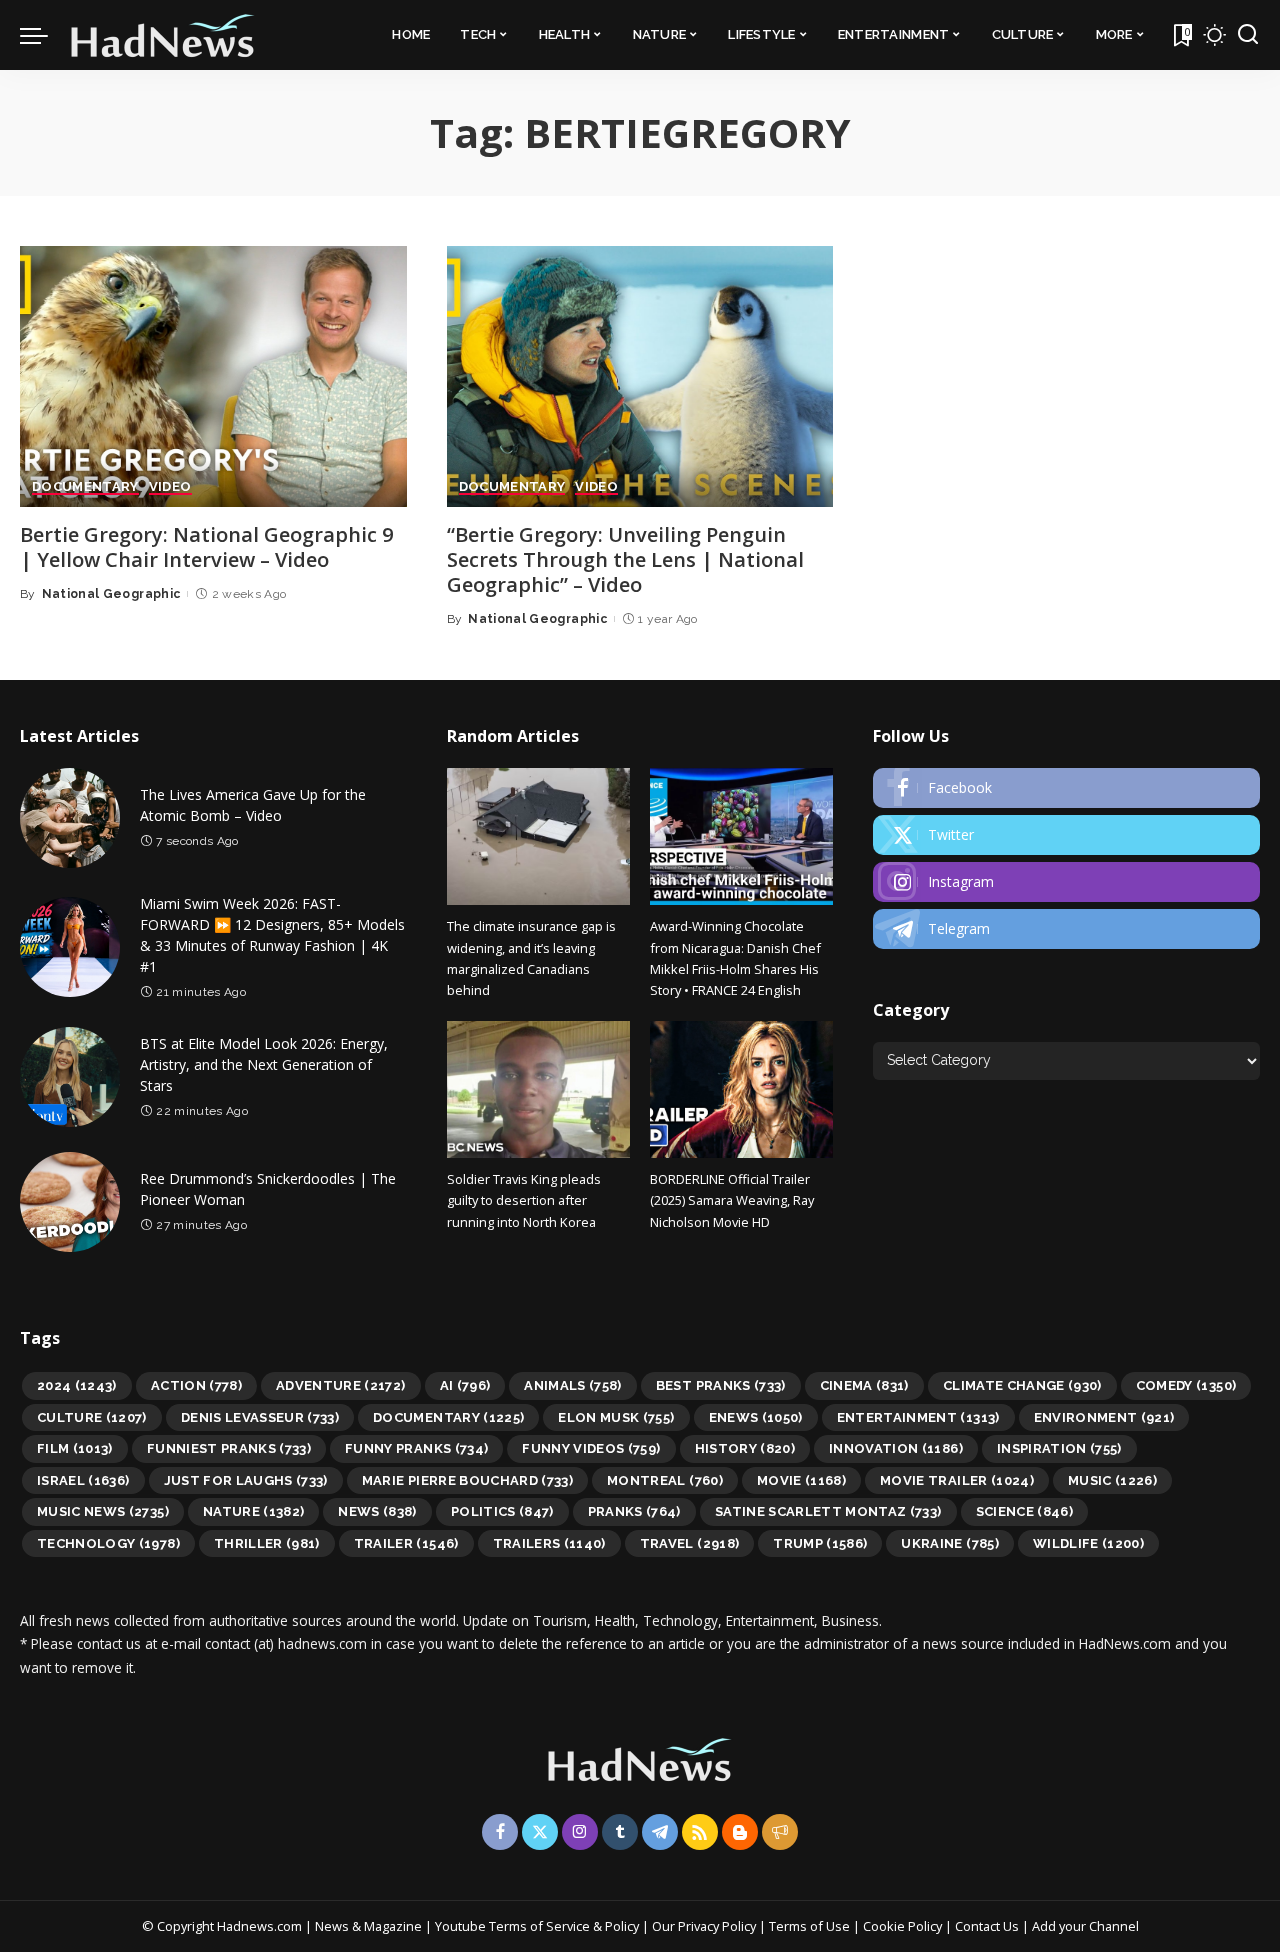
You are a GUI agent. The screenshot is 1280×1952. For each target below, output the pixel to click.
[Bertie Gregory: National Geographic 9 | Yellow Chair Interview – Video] (213, 376)
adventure (341, 1385)
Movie (801, 1480)
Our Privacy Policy (705, 1926)
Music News (103, 1511)
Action (196, 1385)
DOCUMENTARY (85, 487)
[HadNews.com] (163, 35)
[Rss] (700, 1832)
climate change (1022, 1385)
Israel (83, 1480)
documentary (448, 1417)
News (377, 1511)
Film (75, 1448)
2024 (77, 1385)
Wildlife (1088, 1543)
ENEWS (756, 1417)
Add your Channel (1085, 1926)
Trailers (549, 1543)
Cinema (864, 1385)
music (1112, 1480)
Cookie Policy (904, 1926)
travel (690, 1543)
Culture (92, 1417)
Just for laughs (246, 1480)
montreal (665, 1480)
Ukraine (950, 1543)
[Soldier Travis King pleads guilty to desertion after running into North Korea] (538, 1089)
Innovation (896, 1448)
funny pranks (416, 1448)
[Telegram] (1066, 929)
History (745, 1448)
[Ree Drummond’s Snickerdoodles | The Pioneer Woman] (70, 1202)
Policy (622, 1926)
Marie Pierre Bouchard (467, 1480)
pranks (634, 1511)
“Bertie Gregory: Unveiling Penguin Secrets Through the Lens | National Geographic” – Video (625, 559)
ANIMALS (573, 1385)
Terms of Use (809, 1926)
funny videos (591, 1448)
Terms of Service (539, 1926)
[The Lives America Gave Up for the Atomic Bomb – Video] (70, 818)
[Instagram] (1066, 882)
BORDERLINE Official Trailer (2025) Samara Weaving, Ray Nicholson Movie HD (732, 1200)
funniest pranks (229, 1448)
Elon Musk (616, 1417)
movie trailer (957, 1480)
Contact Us (988, 1926)
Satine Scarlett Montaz (828, 1511)
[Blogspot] (740, 1832)
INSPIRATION (1059, 1448)
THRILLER (267, 1543)
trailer (406, 1543)
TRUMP (820, 1543)
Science (1025, 1511)
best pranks (721, 1385)
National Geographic (111, 594)
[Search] (1248, 35)
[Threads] (780, 1832)
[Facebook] (1066, 788)
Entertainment (918, 1417)
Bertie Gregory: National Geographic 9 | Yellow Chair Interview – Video (206, 547)
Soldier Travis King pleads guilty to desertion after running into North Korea (524, 1200)
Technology (108, 1543)
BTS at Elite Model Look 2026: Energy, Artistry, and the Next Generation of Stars (264, 1064)
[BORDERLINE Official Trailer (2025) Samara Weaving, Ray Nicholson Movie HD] (741, 1089)
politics (502, 1511)
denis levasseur (260, 1417)
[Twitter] (1066, 835)
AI (465, 1385)
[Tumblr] (620, 1832)
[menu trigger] (44, 35)
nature (254, 1511)
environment (1104, 1417)
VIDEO (170, 487)
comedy (1186, 1385)
